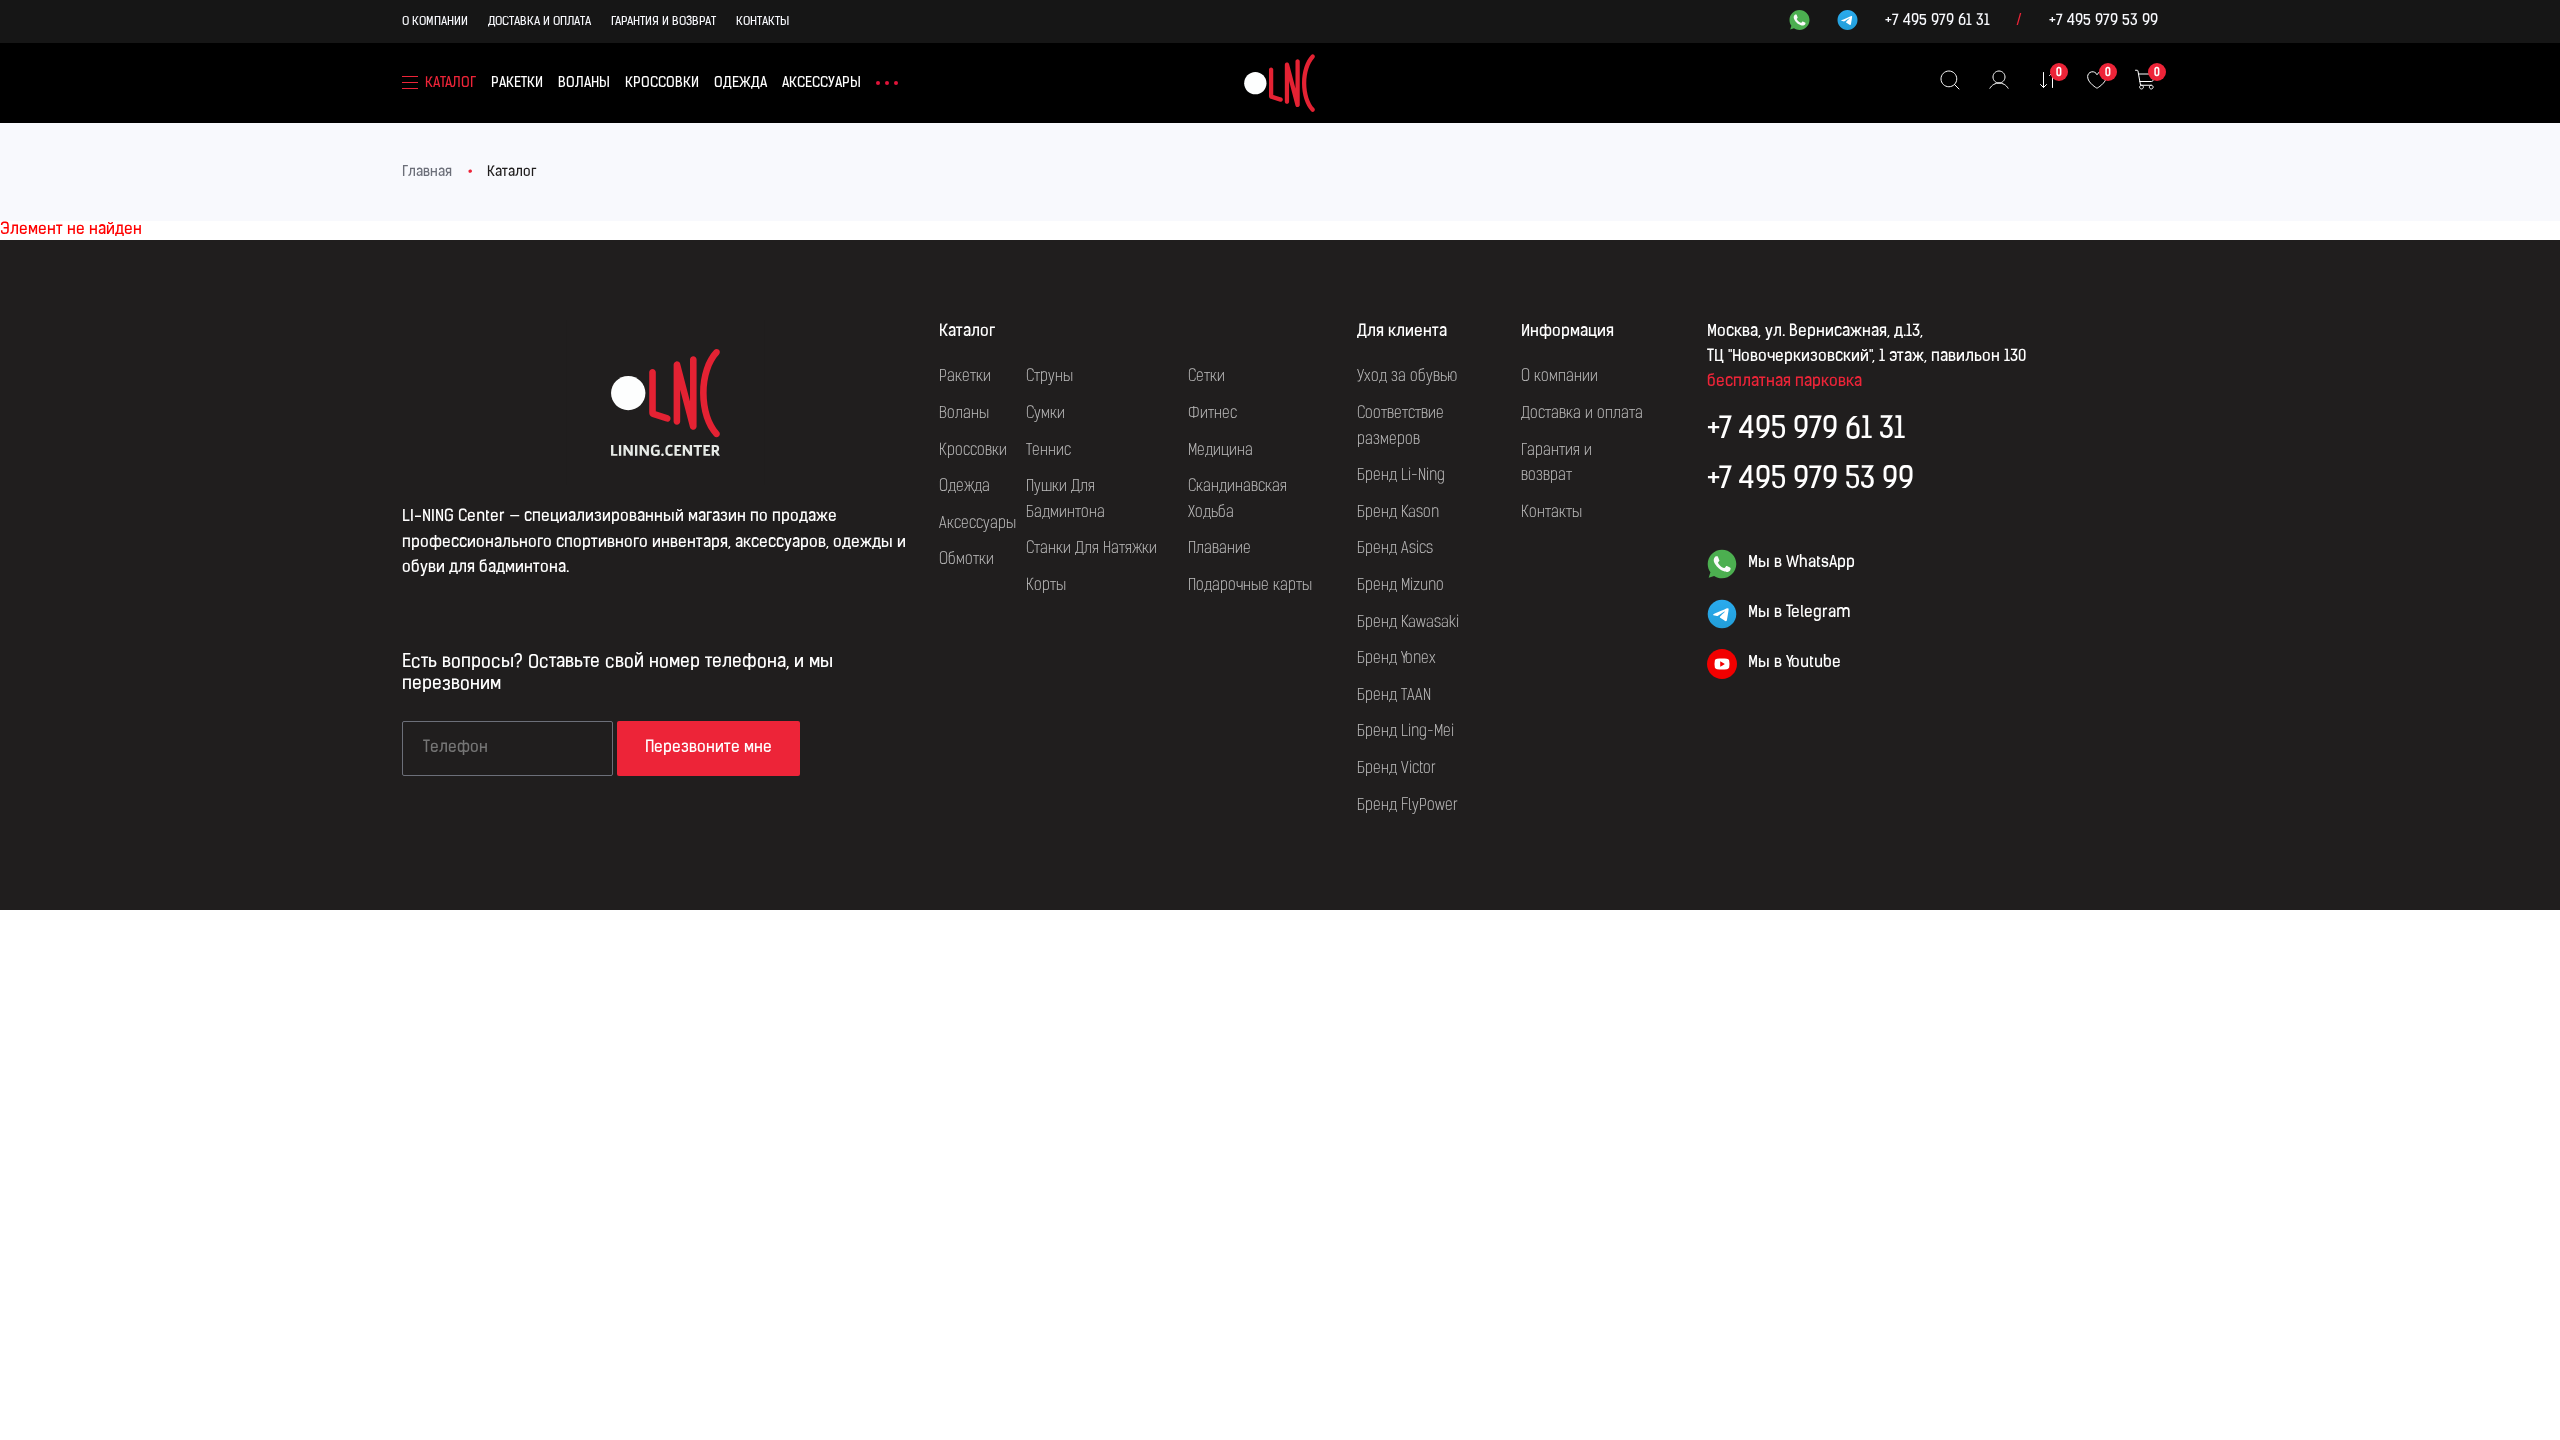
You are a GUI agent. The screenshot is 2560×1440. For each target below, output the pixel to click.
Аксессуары (821, 83)
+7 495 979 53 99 (2103, 22)
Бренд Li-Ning (1401, 476)
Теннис (1048, 451)
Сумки (1045, 414)
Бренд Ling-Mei (1405, 732)
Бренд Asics (1395, 549)
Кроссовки (662, 83)
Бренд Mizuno (1400, 586)
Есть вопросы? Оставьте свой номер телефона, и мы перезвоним (617, 674)
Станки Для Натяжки (1091, 549)
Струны (1049, 377)
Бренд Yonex (1396, 659)
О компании (435, 22)
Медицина (1220, 451)
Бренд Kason (1398, 513)
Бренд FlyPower (1407, 806)
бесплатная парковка (1784, 382)
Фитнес (1212, 414)
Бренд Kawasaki (1408, 623)
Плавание (1219, 549)
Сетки (1206, 377)
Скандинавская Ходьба (1237, 500)
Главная (427, 172)
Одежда (740, 83)
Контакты (762, 22)
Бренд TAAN (1394, 696)
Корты (1046, 586)
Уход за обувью (1407, 377)
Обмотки (966, 560)
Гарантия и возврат (663, 22)
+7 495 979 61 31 (1937, 22)
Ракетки (517, 83)
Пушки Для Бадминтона (1065, 500)
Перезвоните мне (708, 748)
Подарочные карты (1250, 586)
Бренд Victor (1396, 769)
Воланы (584, 83)
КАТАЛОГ (450, 83)
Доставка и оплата (539, 22)
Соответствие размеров (1400, 427)
